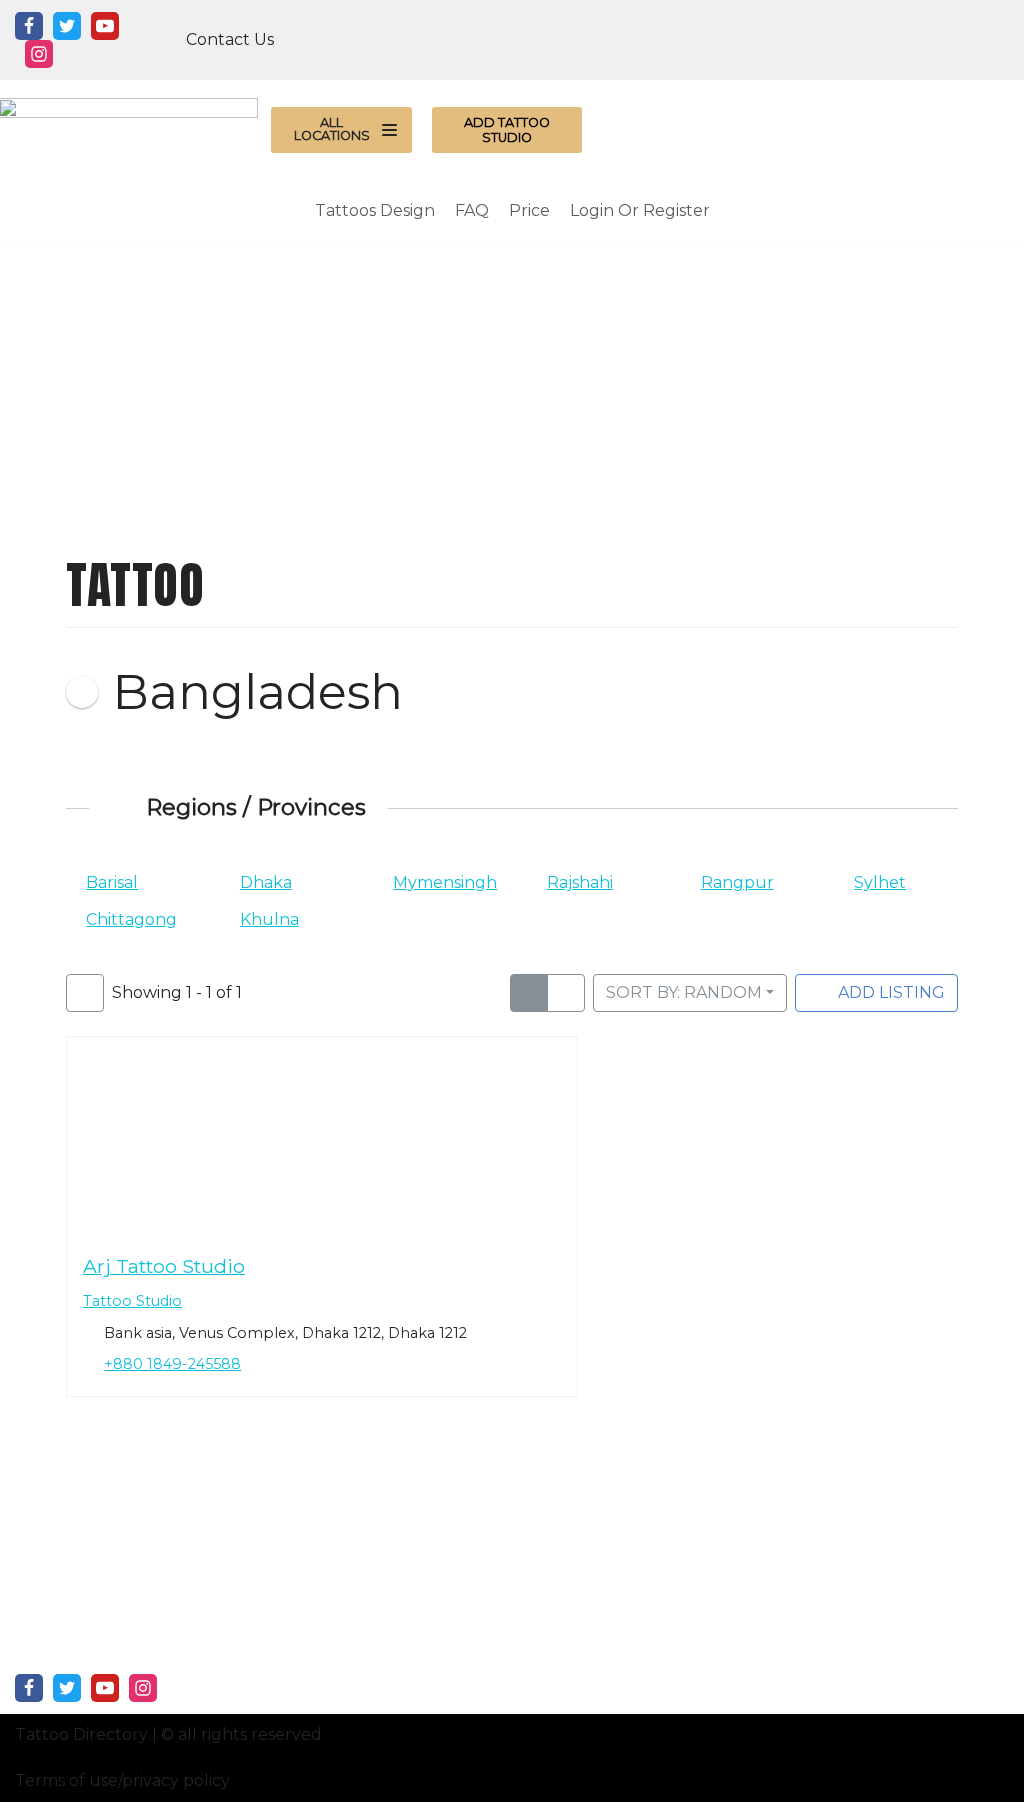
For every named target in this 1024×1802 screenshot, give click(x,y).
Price (529, 210)
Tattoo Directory (81, 1734)
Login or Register (640, 210)
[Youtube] (105, 26)
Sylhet (880, 882)
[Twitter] (67, 26)
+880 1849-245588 (173, 1365)
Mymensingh (445, 882)
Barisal (112, 882)
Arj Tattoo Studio (164, 1266)
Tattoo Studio (132, 1302)
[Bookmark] (82, 1218)
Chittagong (131, 919)
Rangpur (737, 882)
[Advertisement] (512, 382)
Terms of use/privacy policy (122, 1780)
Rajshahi (580, 882)
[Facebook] (29, 26)
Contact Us (230, 39)
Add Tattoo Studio (507, 130)
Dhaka (266, 882)
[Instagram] (39, 54)
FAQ (472, 210)
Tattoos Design (375, 210)
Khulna (269, 919)
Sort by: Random (684, 992)
